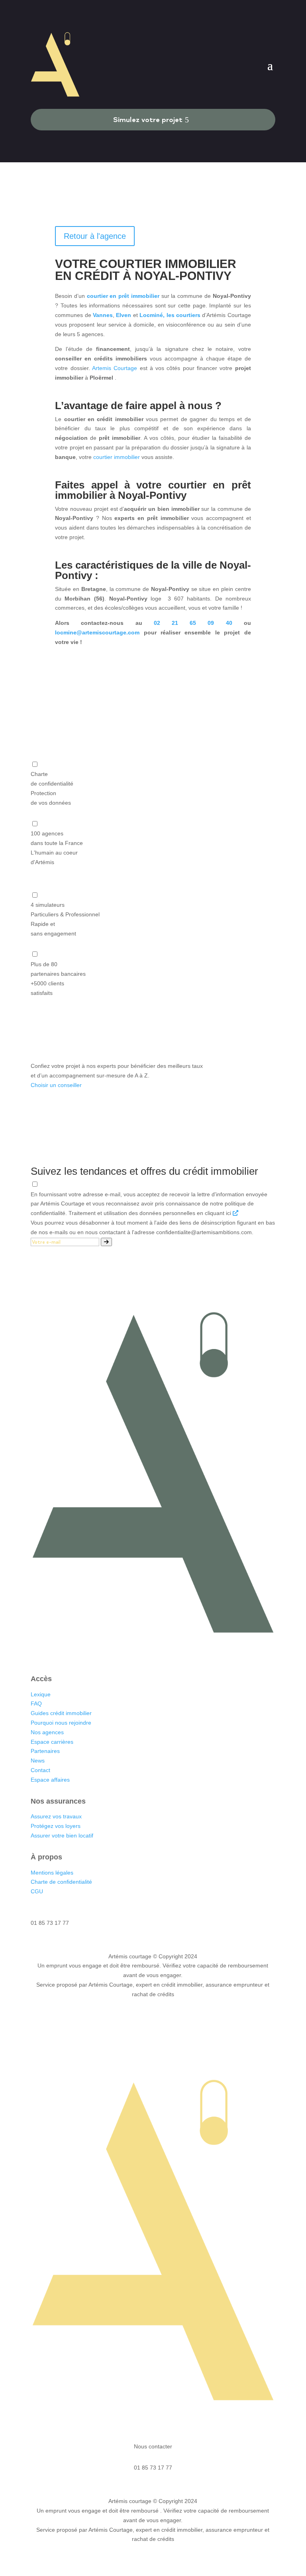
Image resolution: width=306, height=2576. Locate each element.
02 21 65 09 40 (193, 623)
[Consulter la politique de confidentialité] (235, 1213)
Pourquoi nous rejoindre (61, 1723)
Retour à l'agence (95, 236)
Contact (40, 1770)
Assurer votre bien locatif (62, 1835)
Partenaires (45, 1751)
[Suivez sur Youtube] (177, 1653)
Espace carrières (52, 1742)
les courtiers (183, 315)
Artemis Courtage (115, 368)
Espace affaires (50, 1780)
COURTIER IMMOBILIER (168, 264)
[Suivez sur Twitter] (161, 1653)
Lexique (41, 1694)
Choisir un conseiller (56, 1085)
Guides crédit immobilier (61, 1713)
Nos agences (48, 1732)
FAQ (36, 1704)
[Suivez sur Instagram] (145, 1653)
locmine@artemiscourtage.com (97, 632)
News (38, 1761)
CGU (37, 1891)
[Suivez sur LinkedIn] (129, 1653)
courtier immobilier (117, 457)
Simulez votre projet (148, 119)
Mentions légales (52, 1873)
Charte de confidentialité (61, 1882)
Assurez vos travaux (56, 1816)
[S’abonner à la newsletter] (106, 1242)
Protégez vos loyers (56, 1826)
